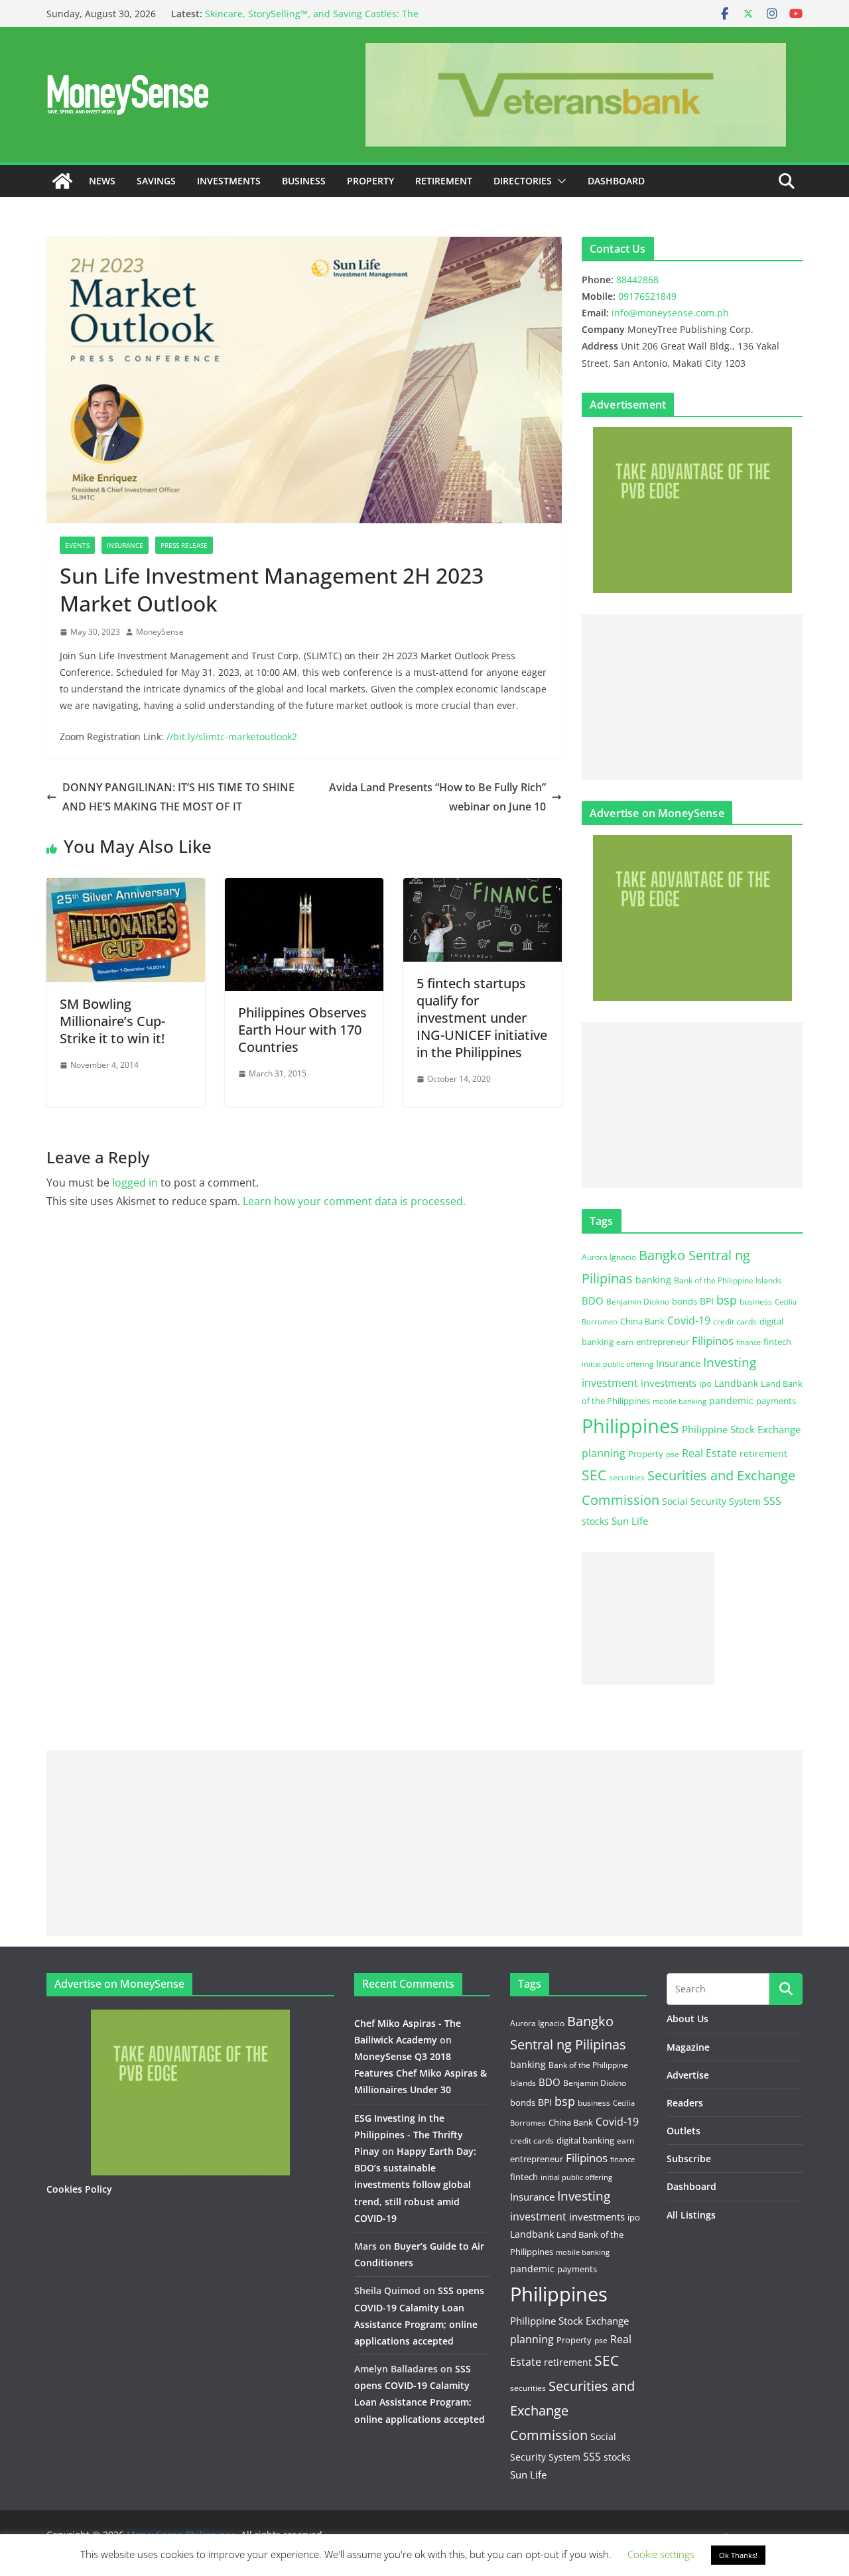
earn (625, 1342)
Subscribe (689, 2158)
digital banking (585, 2140)
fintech (777, 1342)
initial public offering (618, 1364)
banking (653, 1280)
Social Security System (711, 1501)
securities (627, 1477)
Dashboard (616, 181)
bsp (727, 1300)
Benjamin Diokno (638, 1301)
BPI (707, 1301)
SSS (772, 1501)
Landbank (736, 1383)
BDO (593, 1301)
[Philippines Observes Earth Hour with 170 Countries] (304, 887)
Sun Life (630, 1521)
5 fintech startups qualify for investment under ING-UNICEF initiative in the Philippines (482, 1018)
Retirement (444, 181)
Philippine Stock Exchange (741, 1429)
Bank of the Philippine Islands (728, 1280)
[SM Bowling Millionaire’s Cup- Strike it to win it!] (126, 887)
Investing (730, 1362)
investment (610, 1383)
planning (604, 1453)
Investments (229, 181)
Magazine (688, 2047)
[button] (559, 181)
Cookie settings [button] (661, 2554)
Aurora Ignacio (609, 1257)
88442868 (637, 280)
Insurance (125, 545)
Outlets (684, 2131)
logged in (135, 1183)
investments (669, 1383)
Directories (523, 181)
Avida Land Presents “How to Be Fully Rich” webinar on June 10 (437, 797)
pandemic (731, 1400)
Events (77, 545)
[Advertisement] (692, 697)
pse (673, 1454)
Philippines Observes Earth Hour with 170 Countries (302, 1030)
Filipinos (713, 1341)
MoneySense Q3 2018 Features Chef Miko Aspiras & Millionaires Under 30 (421, 2073)
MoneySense (160, 632)
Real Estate (709, 1453)
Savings (156, 181)
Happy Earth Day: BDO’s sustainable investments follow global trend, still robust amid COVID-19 (415, 2185)
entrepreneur (663, 1342)
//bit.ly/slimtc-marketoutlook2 (232, 737)
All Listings (691, 2215)
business (756, 1302)
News (102, 181)
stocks (595, 1521)
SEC (594, 1475)
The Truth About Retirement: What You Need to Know (324, 12)
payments (776, 1401)
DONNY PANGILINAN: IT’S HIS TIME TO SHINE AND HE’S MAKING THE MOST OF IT (178, 797)
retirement (763, 1453)
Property (370, 181)
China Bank (642, 1321)
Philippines (630, 1426)
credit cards (735, 1321)
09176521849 (647, 296)
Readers (685, 2103)
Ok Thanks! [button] (738, 2555)
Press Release (184, 545)
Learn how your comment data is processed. (354, 1201)
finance (749, 1342)
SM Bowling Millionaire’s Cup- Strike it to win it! (112, 1021)
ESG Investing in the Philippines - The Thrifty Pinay (409, 2135)
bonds (685, 1301)
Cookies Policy (79, 2189)
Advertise (688, 2075)
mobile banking (680, 1401)
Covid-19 (689, 1320)
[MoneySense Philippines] (62, 181)
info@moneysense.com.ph (670, 313)
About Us (687, 2019)
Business (304, 181)
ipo (705, 1384)
